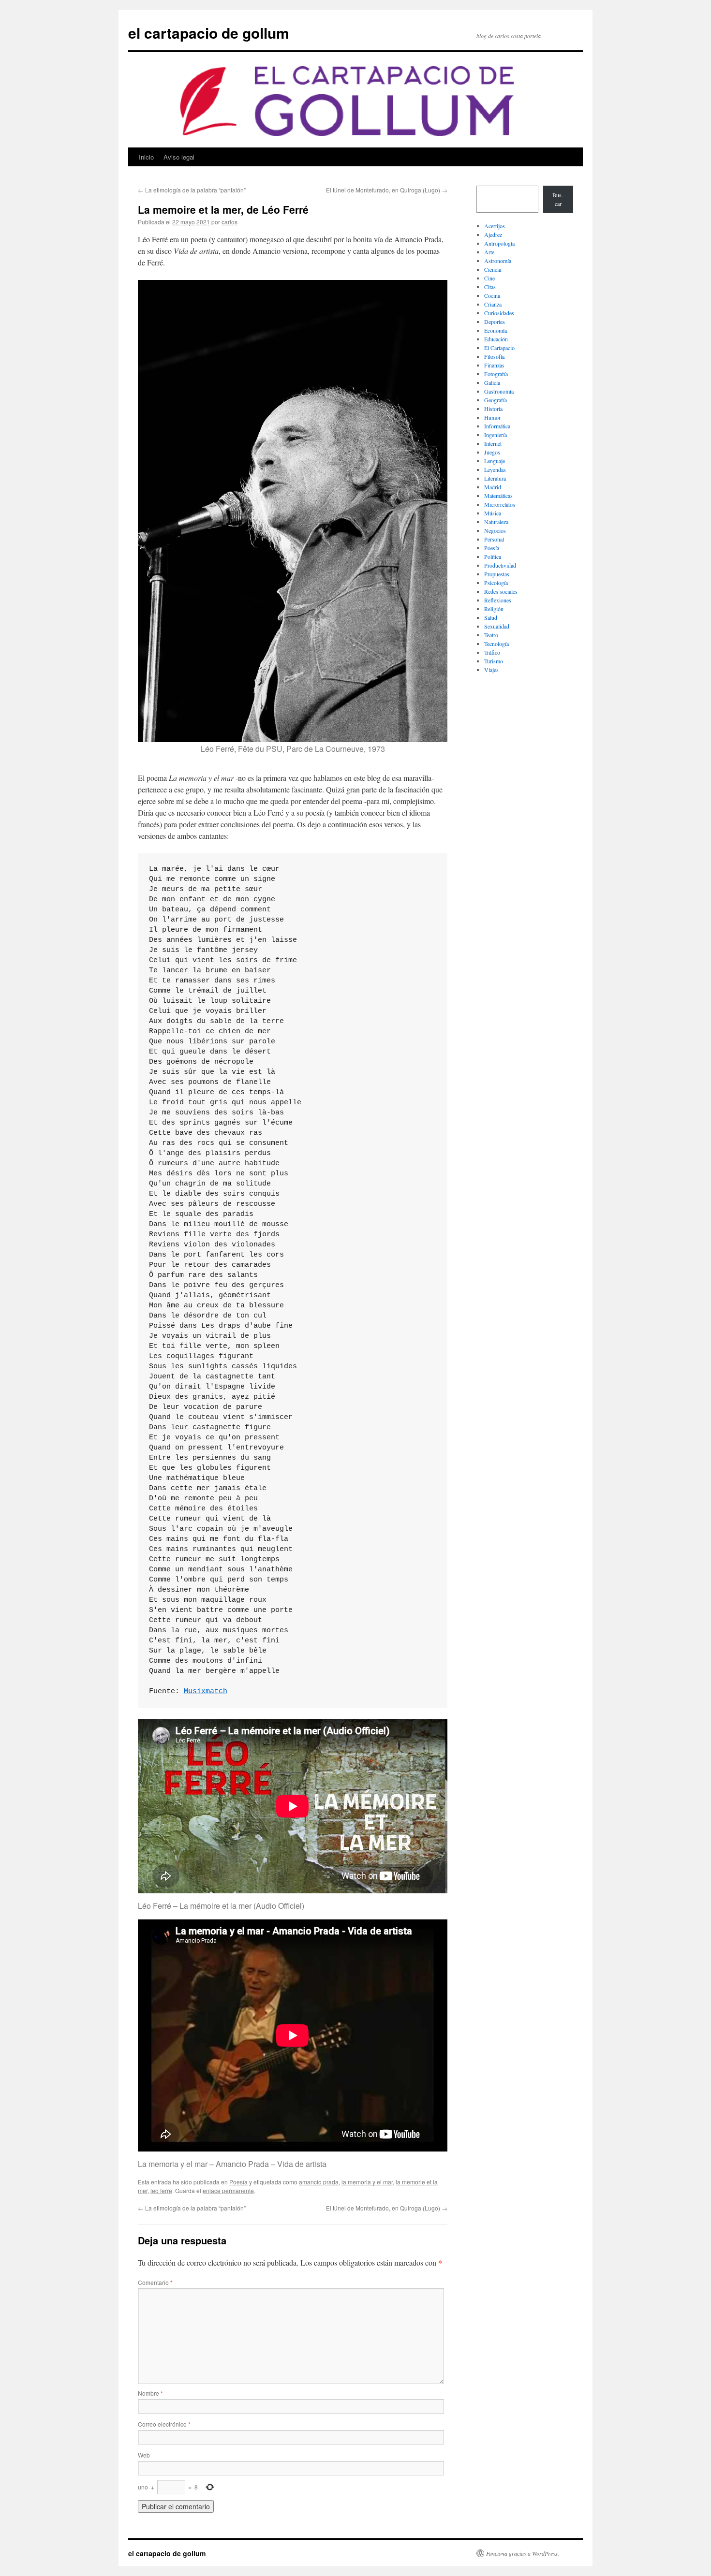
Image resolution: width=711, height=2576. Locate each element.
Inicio (146, 157)
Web (144, 2455)
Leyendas (495, 469)
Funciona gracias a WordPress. (523, 2553)
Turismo (494, 661)
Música (493, 513)
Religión (494, 609)
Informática (497, 426)
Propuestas (497, 574)
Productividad (500, 565)
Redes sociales (501, 591)
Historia (493, 409)
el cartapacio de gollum (209, 33)
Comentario (155, 2282)
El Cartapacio (499, 348)
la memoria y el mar (367, 2182)
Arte (489, 252)
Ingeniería (496, 435)
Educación (496, 339)
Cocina (492, 295)
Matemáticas (498, 496)
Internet (493, 443)
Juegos (492, 452)
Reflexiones (498, 600)
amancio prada (319, 2182)
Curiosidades (499, 313)
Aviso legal (179, 157)
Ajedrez (493, 234)
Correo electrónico (164, 2424)
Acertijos (495, 226)
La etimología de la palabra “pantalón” (192, 190)
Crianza (493, 304)
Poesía (238, 2182)
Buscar (558, 199)
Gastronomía (499, 391)
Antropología (499, 243)
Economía (496, 330)
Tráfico (492, 652)
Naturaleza (496, 522)
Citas (490, 287)
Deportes (495, 322)
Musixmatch (206, 1691)
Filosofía (494, 356)
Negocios (495, 530)
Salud (491, 617)
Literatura (495, 478)
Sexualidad (497, 626)
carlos (230, 222)
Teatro (491, 635)
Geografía (496, 400)
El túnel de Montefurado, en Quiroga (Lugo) (387, 190)
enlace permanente (228, 2190)
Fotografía (496, 374)
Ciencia (493, 269)
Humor (492, 417)
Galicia (492, 382)
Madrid (493, 487)
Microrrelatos (500, 504)
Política (493, 556)
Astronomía (498, 261)
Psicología (496, 583)
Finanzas (494, 365)
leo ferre (161, 2190)
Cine (489, 278)
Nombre (150, 2393)
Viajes (491, 670)
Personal (494, 539)
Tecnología (496, 644)
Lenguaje (495, 461)
